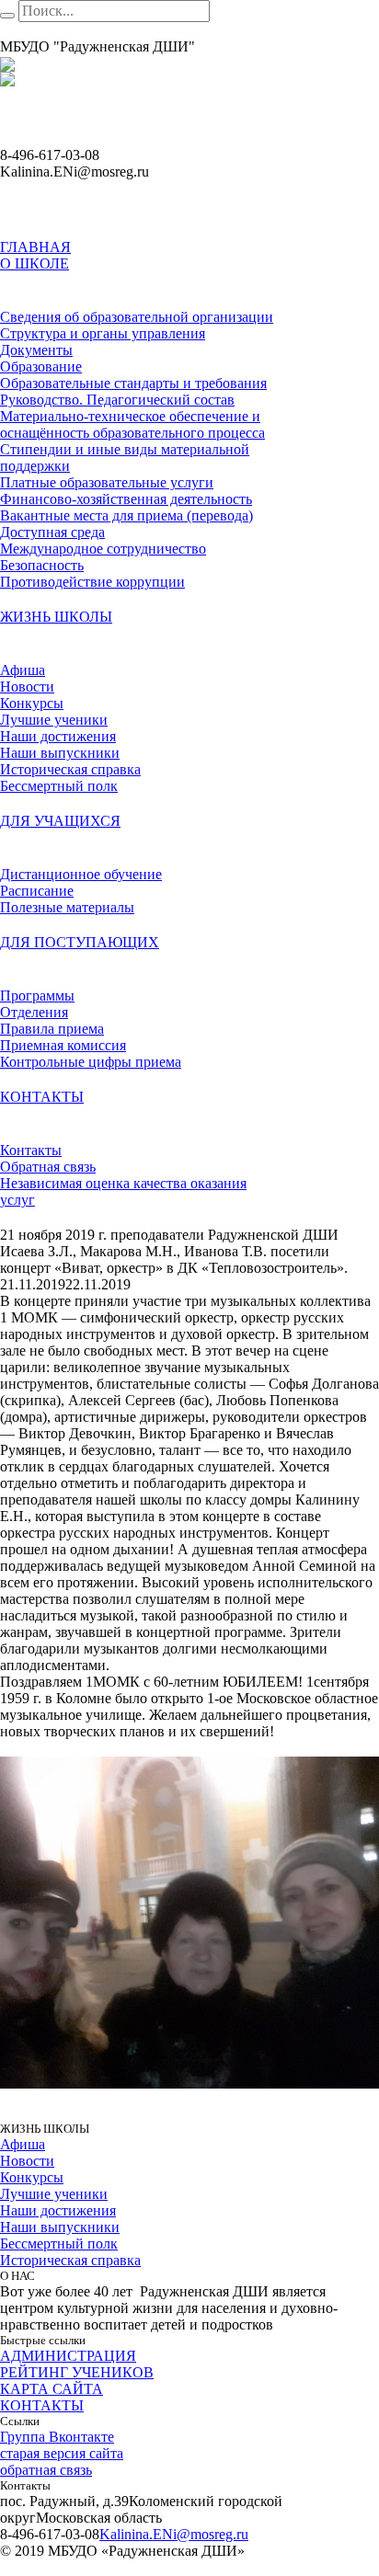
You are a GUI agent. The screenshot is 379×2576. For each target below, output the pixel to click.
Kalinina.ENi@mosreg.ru (174, 2534)
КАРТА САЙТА (52, 2389)
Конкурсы (32, 2177)
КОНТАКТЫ (42, 2405)
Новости (27, 2161)
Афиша (23, 2144)
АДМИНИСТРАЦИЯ (68, 2356)
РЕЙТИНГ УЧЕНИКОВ (77, 2372)
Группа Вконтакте (57, 2437)
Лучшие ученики (54, 2194)
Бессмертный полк (59, 2244)
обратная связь (46, 2470)
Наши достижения (58, 2210)
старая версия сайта (62, 2453)
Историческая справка (70, 2260)
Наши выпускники (60, 2227)
